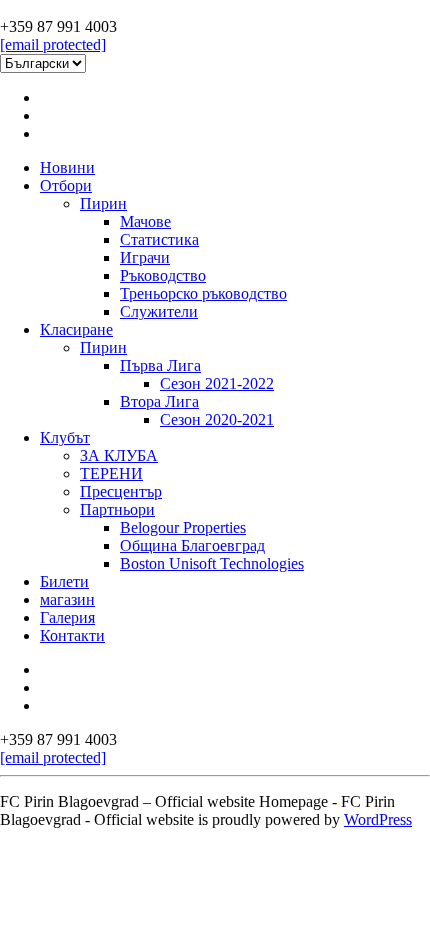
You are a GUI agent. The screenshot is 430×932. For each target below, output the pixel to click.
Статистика (159, 239)
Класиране (76, 329)
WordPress (378, 819)
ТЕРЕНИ (111, 473)
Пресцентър (121, 491)
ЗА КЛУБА (119, 455)
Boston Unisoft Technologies (212, 563)
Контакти (72, 635)
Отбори (66, 185)
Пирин (103, 203)
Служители (159, 311)
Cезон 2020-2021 (217, 419)
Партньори (117, 509)
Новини (67, 167)
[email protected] (53, 44)
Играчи (145, 257)
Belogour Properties (183, 527)
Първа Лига (160, 365)
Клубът (65, 437)
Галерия (67, 617)
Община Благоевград (192, 545)
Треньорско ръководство (203, 293)
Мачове (145, 221)
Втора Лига (159, 401)
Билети (64, 581)
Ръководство (163, 275)
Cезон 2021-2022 (217, 383)
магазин (67, 599)
